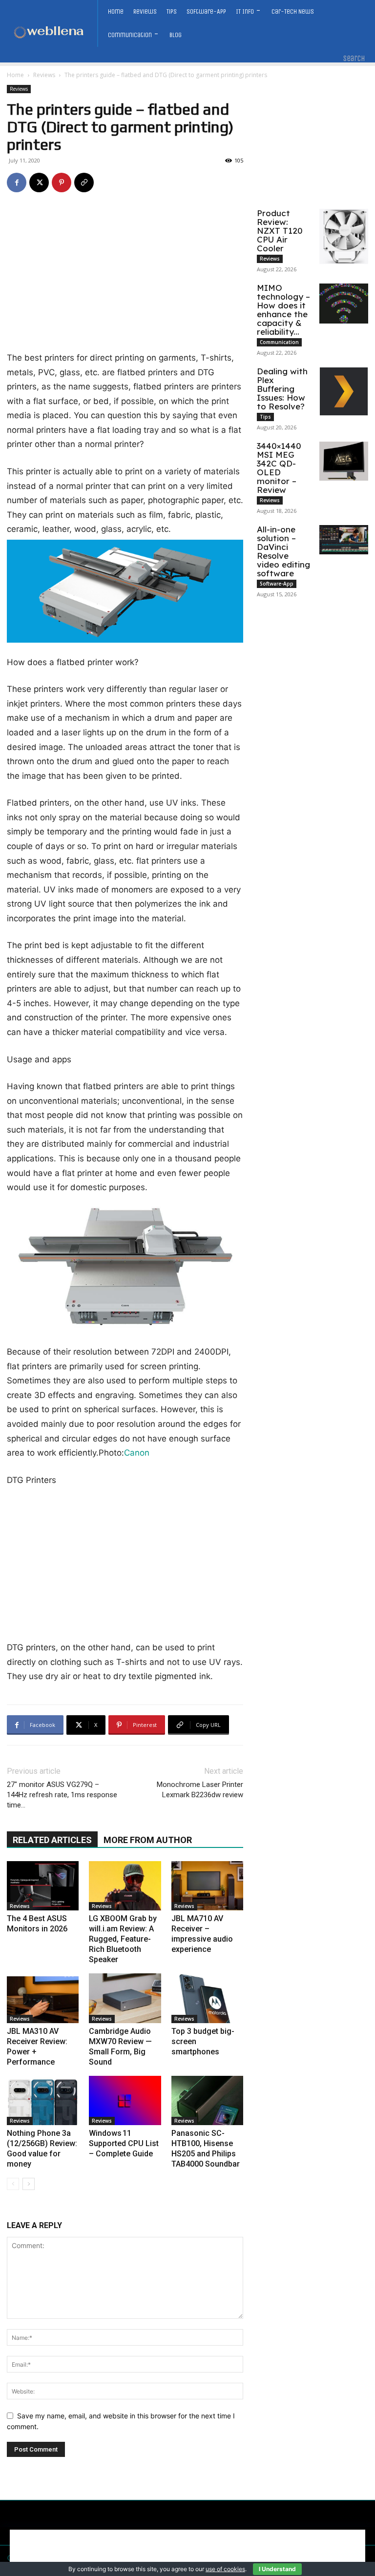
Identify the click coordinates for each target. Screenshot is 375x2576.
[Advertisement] (125, 279)
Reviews (44, 75)
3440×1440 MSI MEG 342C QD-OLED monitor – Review (279, 468)
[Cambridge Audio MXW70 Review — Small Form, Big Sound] (125, 1998)
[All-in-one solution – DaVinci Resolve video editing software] (344, 540)
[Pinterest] (62, 183)
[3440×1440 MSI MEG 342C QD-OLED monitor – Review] (344, 461)
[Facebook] (17, 183)
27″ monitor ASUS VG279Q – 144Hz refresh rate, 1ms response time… (62, 1795)
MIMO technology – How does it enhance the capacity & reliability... (283, 310)
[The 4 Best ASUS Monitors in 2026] (43, 1886)
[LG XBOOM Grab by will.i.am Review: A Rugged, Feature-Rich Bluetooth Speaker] (125, 1886)
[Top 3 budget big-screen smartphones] (207, 1998)
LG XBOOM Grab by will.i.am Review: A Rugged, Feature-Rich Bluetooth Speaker (123, 1939)
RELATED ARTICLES (52, 1840)
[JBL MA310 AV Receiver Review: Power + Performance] (43, 1998)
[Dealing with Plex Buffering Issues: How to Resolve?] (344, 391)
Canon (137, 1453)
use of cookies (225, 2569)
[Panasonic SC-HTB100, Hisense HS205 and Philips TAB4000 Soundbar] (207, 2100)
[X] (39, 183)
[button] (354, 59)
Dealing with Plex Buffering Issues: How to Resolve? (282, 389)
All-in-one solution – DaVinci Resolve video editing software (283, 551)
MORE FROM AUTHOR (148, 1840)
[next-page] (29, 2184)
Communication (279, 342)
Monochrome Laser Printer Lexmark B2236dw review (200, 1790)
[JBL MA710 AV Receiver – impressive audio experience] (207, 1886)
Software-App (277, 584)
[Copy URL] (84, 183)
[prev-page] (13, 2184)
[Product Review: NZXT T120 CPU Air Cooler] (344, 236)
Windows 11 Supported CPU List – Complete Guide (124, 2143)
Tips (265, 417)
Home (15, 75)
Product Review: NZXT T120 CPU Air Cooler (280, 231)
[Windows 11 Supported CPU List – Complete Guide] (125, 2100)
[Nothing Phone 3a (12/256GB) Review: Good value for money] (43, 2100)
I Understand (277, 2569)
